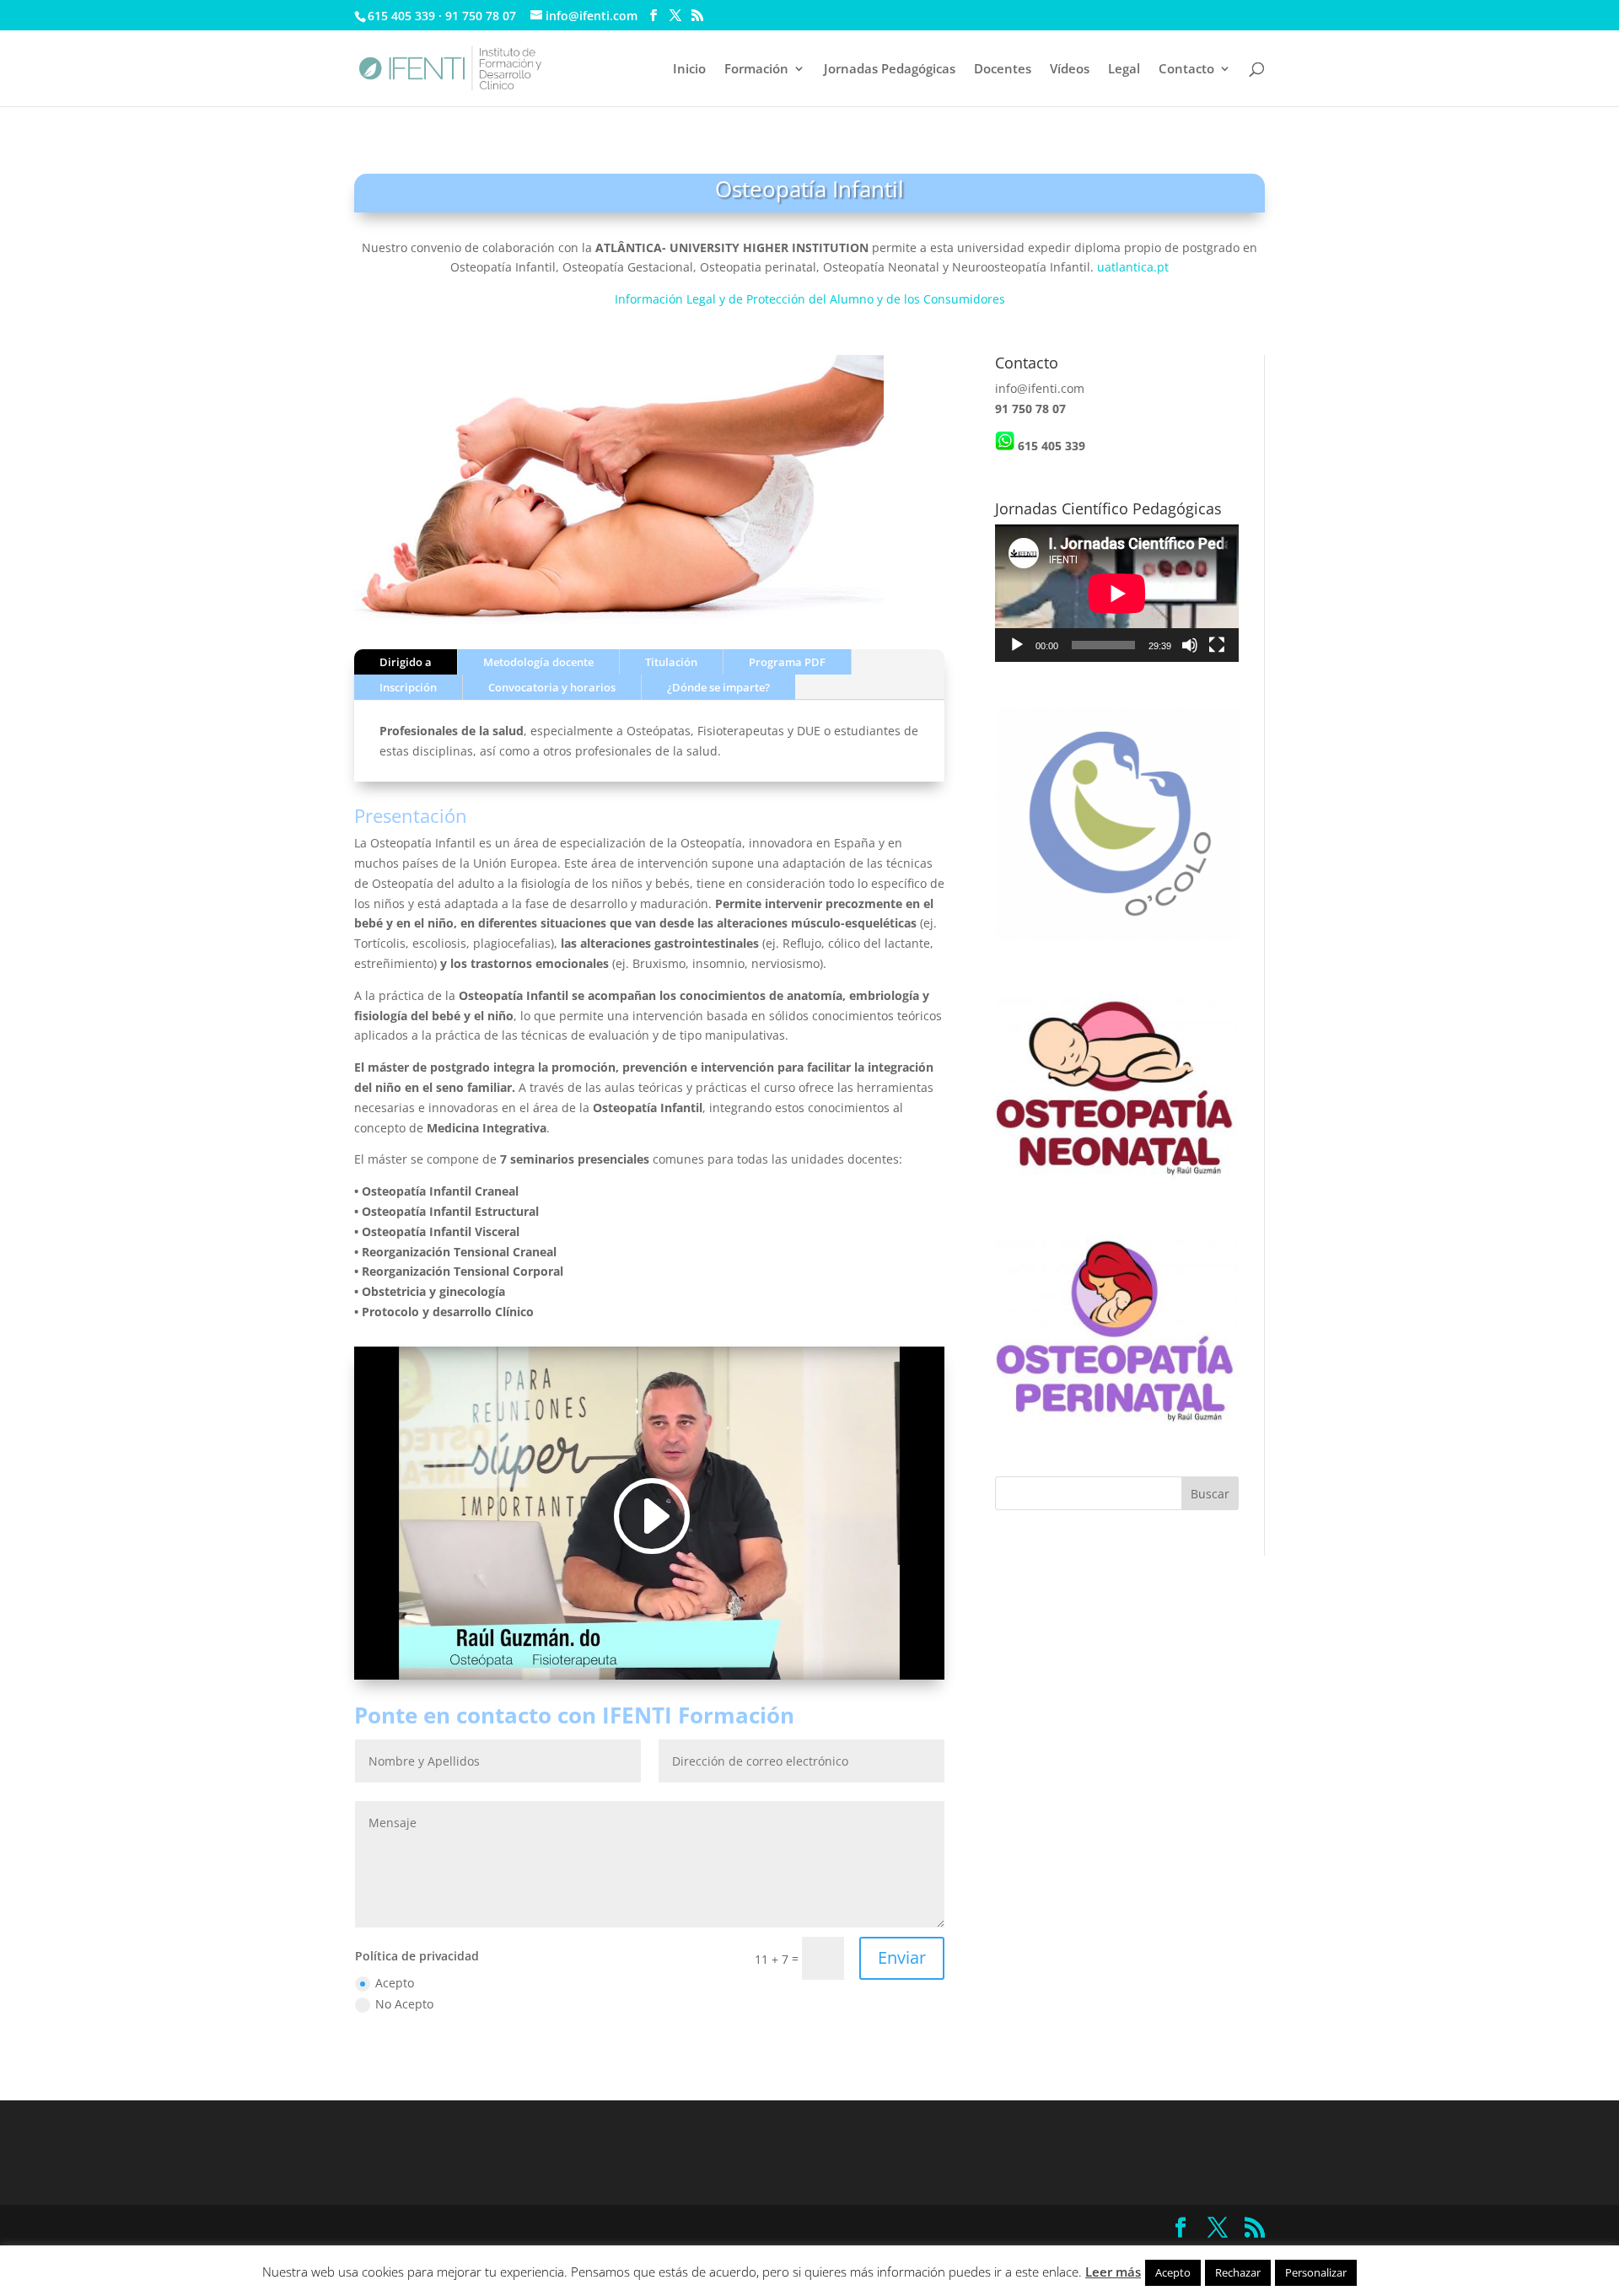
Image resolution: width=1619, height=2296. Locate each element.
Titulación (671, 662)
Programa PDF (787, 662)
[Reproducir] (1017, 645)
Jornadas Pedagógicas (890, 70)
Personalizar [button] (1316, 2272)
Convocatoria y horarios (552, 687)
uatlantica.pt (1133, 267)
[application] (1117, 593)
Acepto (395, 1983)
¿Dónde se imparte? (718, 687)
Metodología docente (538, 662)
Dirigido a (406, 662)
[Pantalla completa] (1217, 645)
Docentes (1003, 70)
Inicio (689, 70)
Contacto (1186, 70)
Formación (756, 70)
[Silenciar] (1190, 645)
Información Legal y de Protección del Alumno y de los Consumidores (810, 299)
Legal (1124, 70)
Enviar (902, 1957)
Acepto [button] (1173, 2272)
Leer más (1113, 2272)
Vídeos (1070, 70)
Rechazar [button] (1238, 2272)
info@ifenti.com (1040, 388)
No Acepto (404, 2004)
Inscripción (408, 687)
